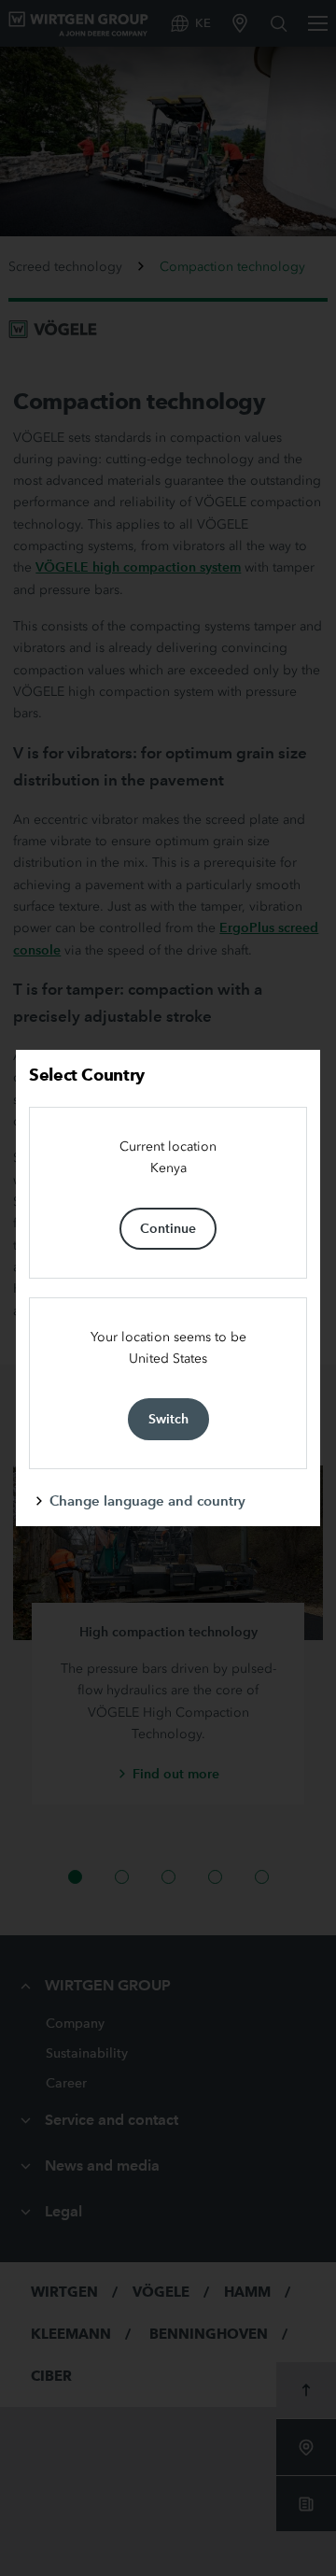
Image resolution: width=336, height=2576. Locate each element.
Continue (168, 1228)
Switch (168, 1419)
